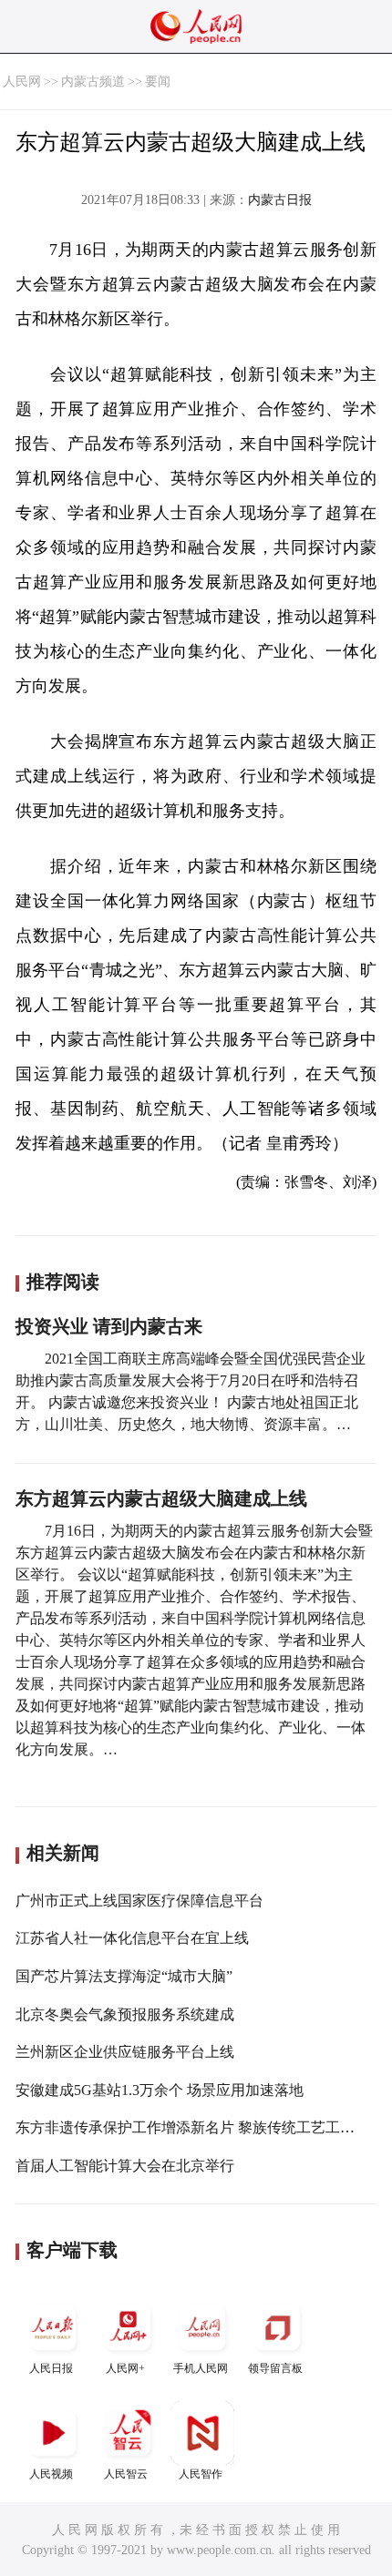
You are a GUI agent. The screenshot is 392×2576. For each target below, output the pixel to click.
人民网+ (125, 2368)
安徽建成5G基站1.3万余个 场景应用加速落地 (160, 2090)
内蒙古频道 (93, 82)
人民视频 (51, 2474)
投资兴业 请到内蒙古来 (109, 1326)
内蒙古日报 (280, 200)
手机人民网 (201, 2368)
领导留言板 (275, 2368)
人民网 (22, 82)
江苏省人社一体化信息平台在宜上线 (132, 1938)
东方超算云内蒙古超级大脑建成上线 (161, 1498)
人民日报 (51, 2368)
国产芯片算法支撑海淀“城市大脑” (124, 1976)
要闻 (158, 82)
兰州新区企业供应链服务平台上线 (125, 2052)
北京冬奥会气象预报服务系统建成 (125, 2014)
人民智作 (201, 2474)
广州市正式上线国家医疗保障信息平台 (139, 1901)
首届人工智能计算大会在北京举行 (125, 2166)
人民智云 (126, 2474)
